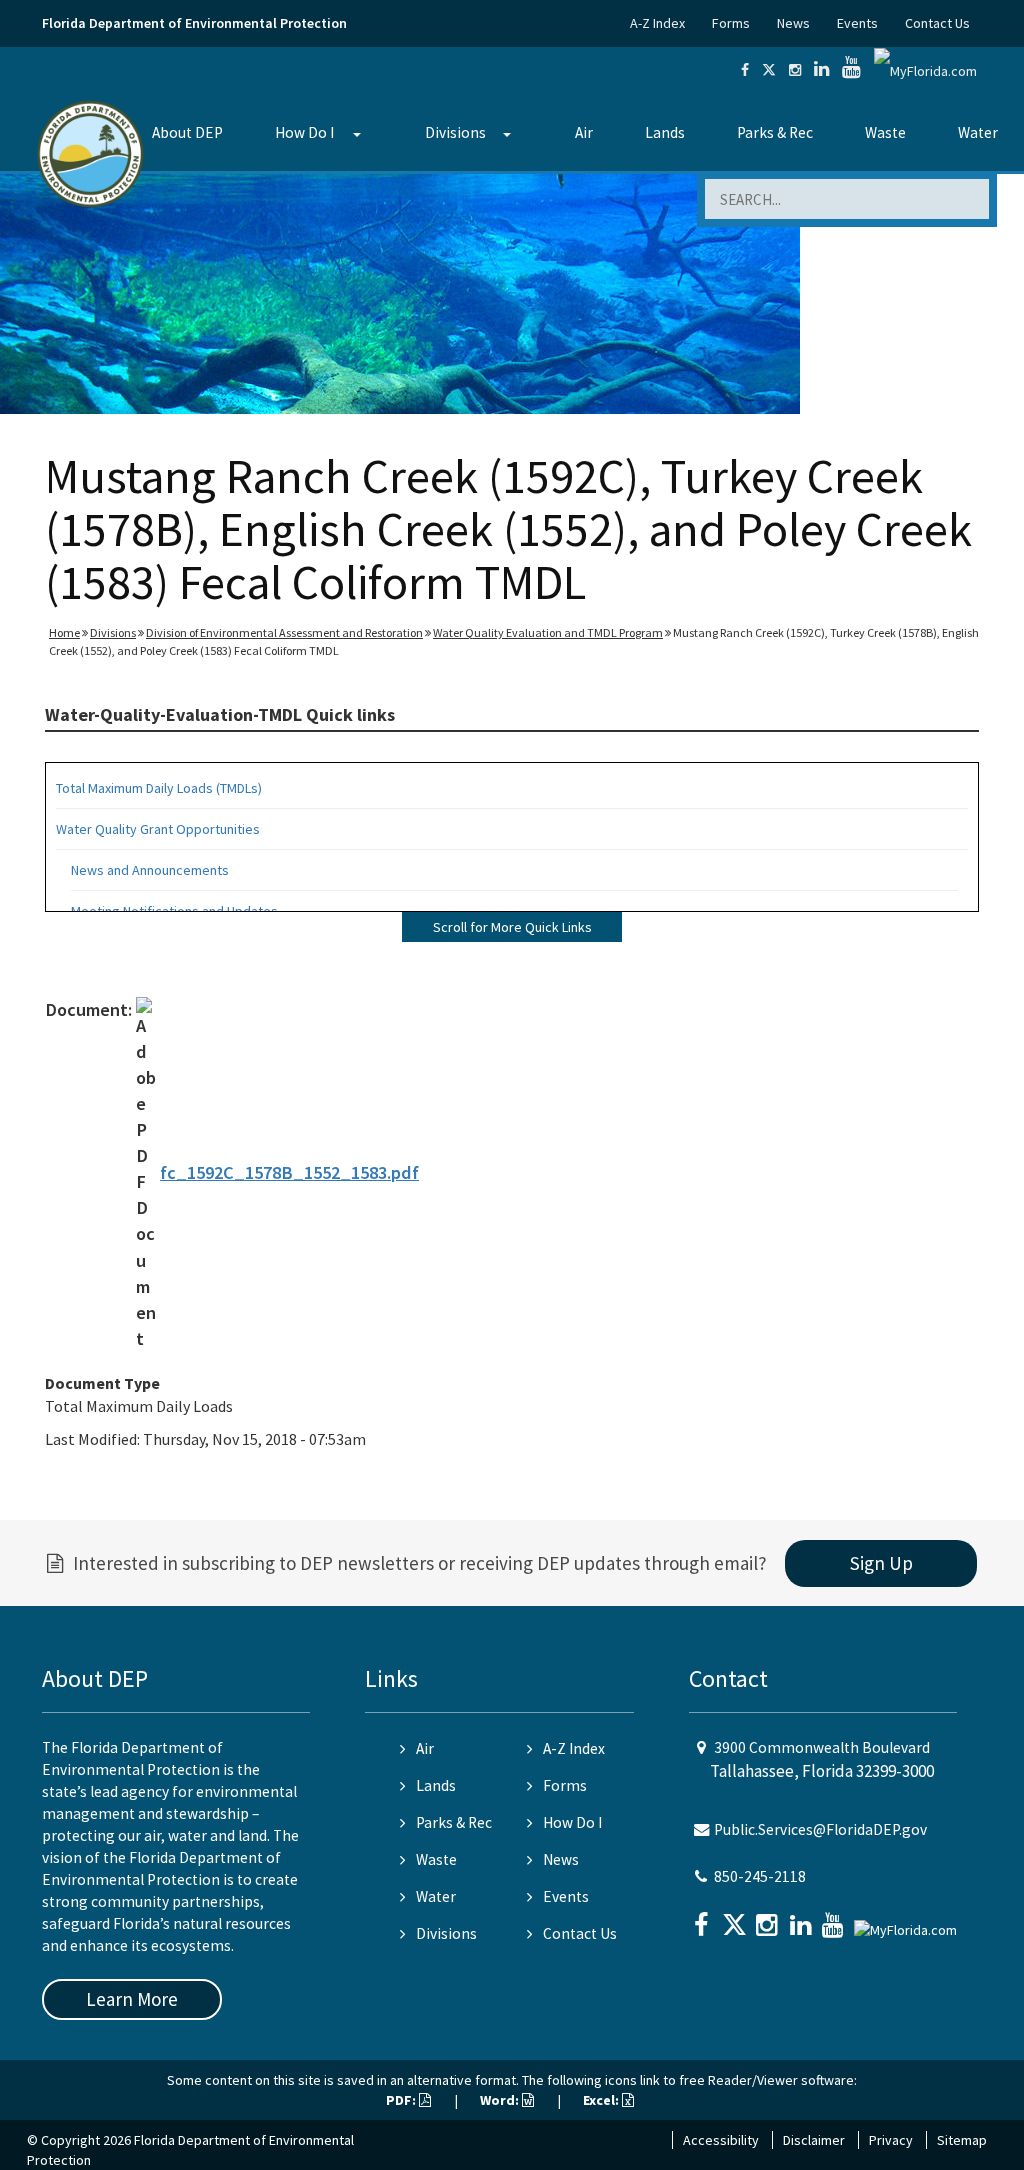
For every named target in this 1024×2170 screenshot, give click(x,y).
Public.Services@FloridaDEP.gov (820, 1829)
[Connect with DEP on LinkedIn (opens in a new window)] (821, 70)
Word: (501, 2100)
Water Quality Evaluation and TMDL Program (548, 632)
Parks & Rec (775, 132)
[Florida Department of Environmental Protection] (90, 152)
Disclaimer (814, 2140)
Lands (665, 132)
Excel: (602, 2100)
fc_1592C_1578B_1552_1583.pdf (289, 1172)
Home (64, 632)
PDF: (402, 2100)
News (793, 23)
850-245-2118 (760, 1876)
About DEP (187, 132)
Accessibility (721, 2140)
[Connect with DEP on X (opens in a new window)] (769, 70)
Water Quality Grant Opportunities (158, 829)
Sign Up (881, 1563)
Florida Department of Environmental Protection (194, 23)
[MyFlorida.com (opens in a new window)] (925, 70)
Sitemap (962, 2140)
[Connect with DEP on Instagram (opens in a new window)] (795, 70)
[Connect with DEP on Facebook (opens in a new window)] (745, 70)
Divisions (455, 132)
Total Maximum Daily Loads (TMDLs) (159, 788)
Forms (731, 23)
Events (857, 23)
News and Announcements (150, 870)
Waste (885, 132)
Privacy (891, 2140)
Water (978, 132)
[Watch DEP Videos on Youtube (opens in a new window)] (851, 70)
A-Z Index (657, 23)
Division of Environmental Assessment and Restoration (284, 632)
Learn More (132, 1999)
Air (584, 132)
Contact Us (937, 23)
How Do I (304, 132)
